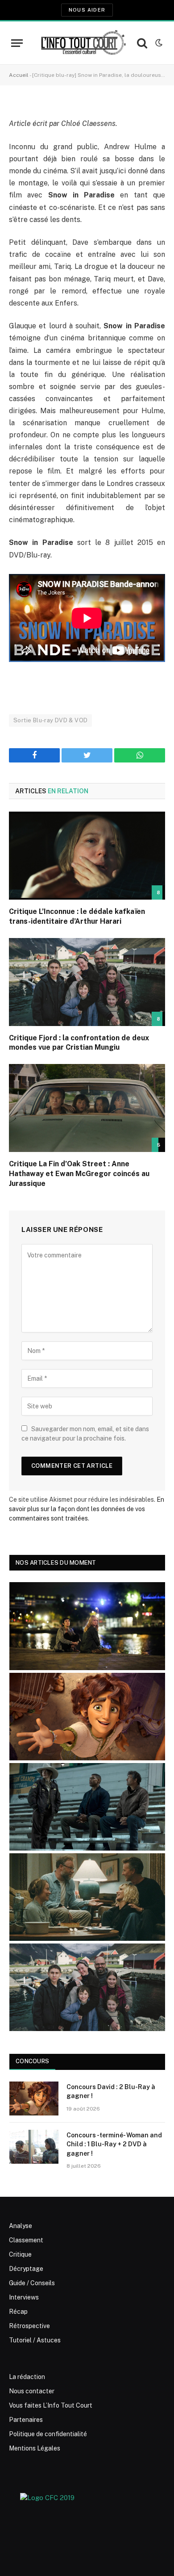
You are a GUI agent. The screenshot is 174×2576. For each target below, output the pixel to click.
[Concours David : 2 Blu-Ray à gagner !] (34, 2098)
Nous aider (87, 10)
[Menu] (17, 43)
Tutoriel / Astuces (35, 2340)
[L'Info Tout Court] (82, 43)
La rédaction (27, 2377)
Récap (18, 2312)
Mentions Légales (35, 2448)
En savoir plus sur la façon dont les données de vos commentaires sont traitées (87, 1509)
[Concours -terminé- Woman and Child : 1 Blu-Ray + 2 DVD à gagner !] (34, 2147)
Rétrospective (29, 2326)
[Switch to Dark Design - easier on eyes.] (158, 43)
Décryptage (26, 2269)
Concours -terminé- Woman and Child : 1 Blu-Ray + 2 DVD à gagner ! (114, 2144)
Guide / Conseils (32, 2283)
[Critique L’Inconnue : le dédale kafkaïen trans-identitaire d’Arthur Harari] (87, 856)
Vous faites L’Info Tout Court (51, 2405)
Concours (32, 2061)
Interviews (24, 2297)
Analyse (21, 2226)
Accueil (19, 75)
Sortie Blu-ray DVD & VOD (50, 720)
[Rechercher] (142, 43)
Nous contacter (32, 2391)
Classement (26, 2240)
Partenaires (26, 2420)
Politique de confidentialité (48, 2434)
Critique (20, 2254)
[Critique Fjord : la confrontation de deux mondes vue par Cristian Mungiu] (87, 982)
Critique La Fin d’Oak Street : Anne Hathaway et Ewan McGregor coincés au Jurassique (79, 1174)
